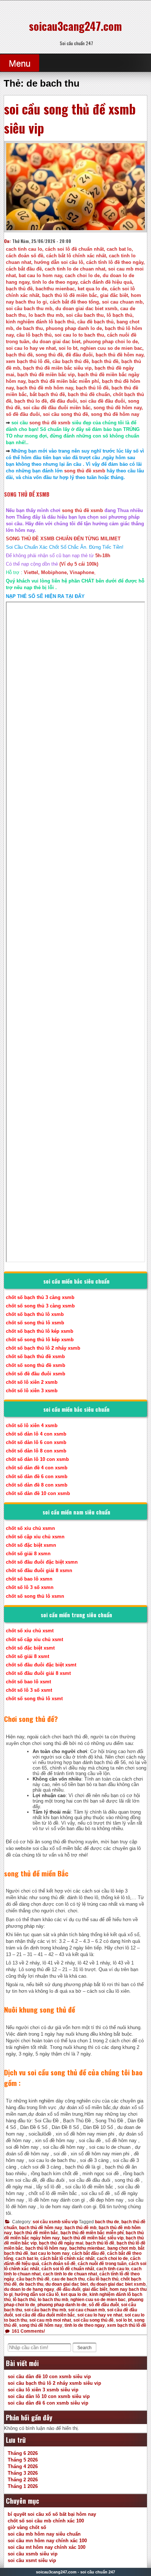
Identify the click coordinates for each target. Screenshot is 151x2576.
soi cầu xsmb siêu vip (55, 2222)
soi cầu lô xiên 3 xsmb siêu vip (43, 2390)
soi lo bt (124, 2320)
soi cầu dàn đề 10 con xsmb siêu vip (49, 2377)
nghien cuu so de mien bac (98, 2300)
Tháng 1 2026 (23, 2486)
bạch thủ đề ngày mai (61, 2243)
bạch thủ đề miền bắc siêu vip (93, 2238)
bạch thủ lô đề (100, 2243)
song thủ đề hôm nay (41, 2325)
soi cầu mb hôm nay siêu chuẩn (44, 2534)
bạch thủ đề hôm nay (41, 2228)
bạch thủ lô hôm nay (46, 2248)
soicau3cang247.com (75, 26)
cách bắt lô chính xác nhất (67, 2258)
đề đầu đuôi (68, 2289)
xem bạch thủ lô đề (127, 2325)
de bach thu (31, 2284)
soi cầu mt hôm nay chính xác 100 (47, 2547)
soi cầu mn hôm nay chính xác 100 (47, 2541)
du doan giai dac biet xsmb (118, 2284)
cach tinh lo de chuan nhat (70, 2274)
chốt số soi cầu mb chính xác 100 (46, 2521)
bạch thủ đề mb (80, 2228)
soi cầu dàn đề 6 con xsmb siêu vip (48, 2403)
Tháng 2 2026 (23, 2480)
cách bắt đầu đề (88, 2253)
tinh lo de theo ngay (85, 2325)
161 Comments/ (28, 2331)
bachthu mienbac (87, 2248)
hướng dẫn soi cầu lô (37, 2294)
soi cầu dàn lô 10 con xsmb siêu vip (49, 2396)
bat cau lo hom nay (50, 2253)
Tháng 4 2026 (23, 2466)
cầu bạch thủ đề (33, 2279)
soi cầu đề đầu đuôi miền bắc (45, 2315)
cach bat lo (27, 2258)
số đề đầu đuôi (104, 2305)
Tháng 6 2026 (23, 2453)
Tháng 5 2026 (23, 2460)
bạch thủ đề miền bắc (36, 2233)
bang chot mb (121, 2248)
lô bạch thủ (24, 2300)
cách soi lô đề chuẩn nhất (68, 2269)
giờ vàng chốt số (27, 2527)
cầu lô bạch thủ (103, 2279)
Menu (20, 63)
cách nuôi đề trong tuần (102, 2264)
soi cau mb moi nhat (50, 2320)
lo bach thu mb (53, 2300)
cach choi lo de (112, 2258)
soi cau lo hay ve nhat (100, 2315)
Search (84, 2348)
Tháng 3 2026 (23, 2473)
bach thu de (107, 2222)
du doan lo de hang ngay (29, 2289)
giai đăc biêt (95, 2289)
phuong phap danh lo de (62, 2305)
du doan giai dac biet (67, 2284)
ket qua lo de (74, 2294)
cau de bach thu (68, 2279)
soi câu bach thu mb (45, 2310)
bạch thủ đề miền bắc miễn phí (92, 2233)
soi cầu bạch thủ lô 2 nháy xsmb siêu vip (54, 2383)
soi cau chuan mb (86, 2310)
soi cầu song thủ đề (93, 2320)
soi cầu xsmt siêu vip (32, 2560)
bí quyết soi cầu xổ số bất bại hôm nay (52, 2514)
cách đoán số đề (58, 2264)
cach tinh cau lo (113, 2269)
